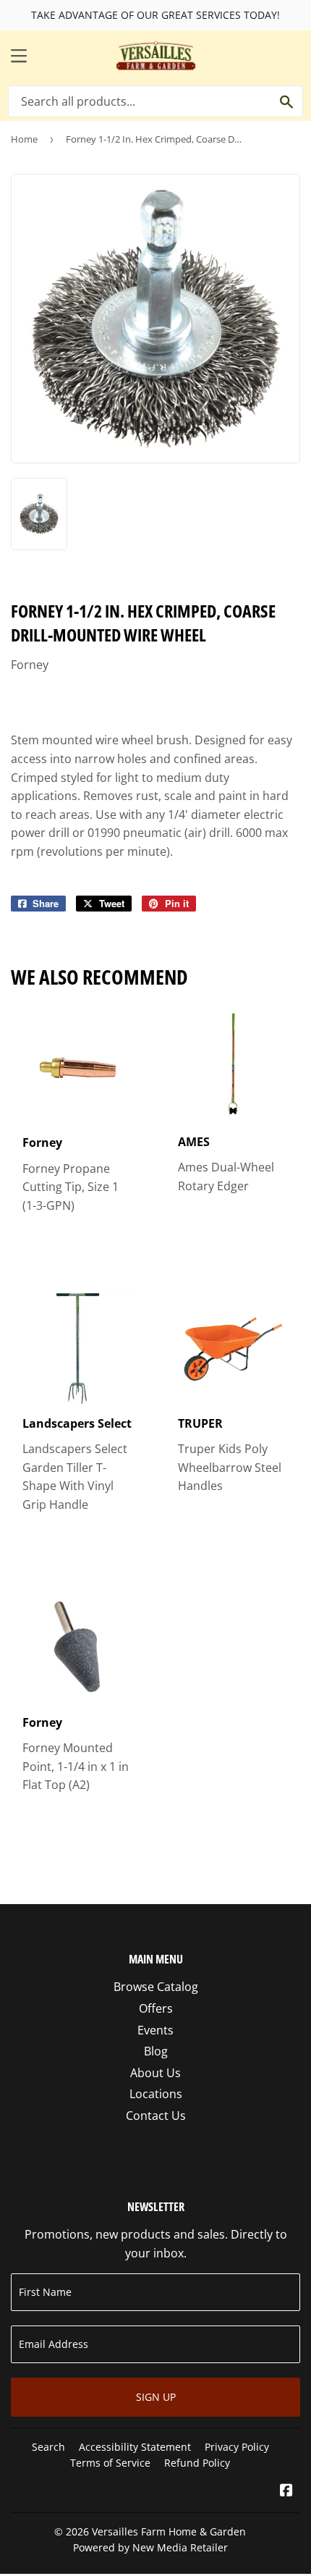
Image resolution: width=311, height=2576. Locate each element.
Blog (156, 2051)
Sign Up (156, 2397)
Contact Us (156, 2116)
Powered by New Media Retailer (150, 2547)
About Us (155, 2073)
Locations (156, 2094)
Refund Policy (197, 2463)
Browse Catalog (156, 1987)
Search (48, 2447)
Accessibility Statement (135, 2447)
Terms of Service (110, 2463)
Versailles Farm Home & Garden (169, 2531)
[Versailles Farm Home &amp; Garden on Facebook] (286, 2491)
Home (24, 139)
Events (155, 2030)
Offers (156, 2008)
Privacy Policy (237, 2447)
